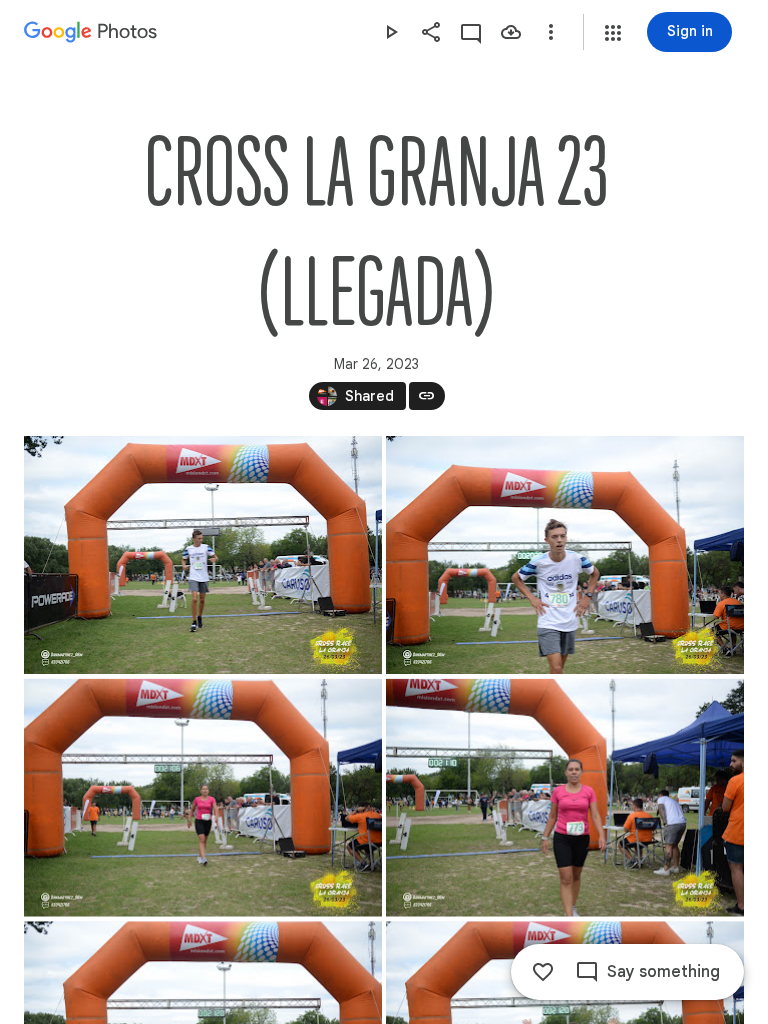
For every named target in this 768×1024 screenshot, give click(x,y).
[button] (613, 33)
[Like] (543, 972)
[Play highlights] (391, 32)
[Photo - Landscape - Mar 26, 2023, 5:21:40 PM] (203, 555)
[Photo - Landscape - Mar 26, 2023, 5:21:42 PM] (565, 555)
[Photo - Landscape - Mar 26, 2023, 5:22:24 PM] (565, 798)
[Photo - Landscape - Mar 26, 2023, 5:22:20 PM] (203, 798)
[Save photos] (511, 32)
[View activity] (471, 32)
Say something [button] (663, 972)
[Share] (431, 32)
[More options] (551, 32)
